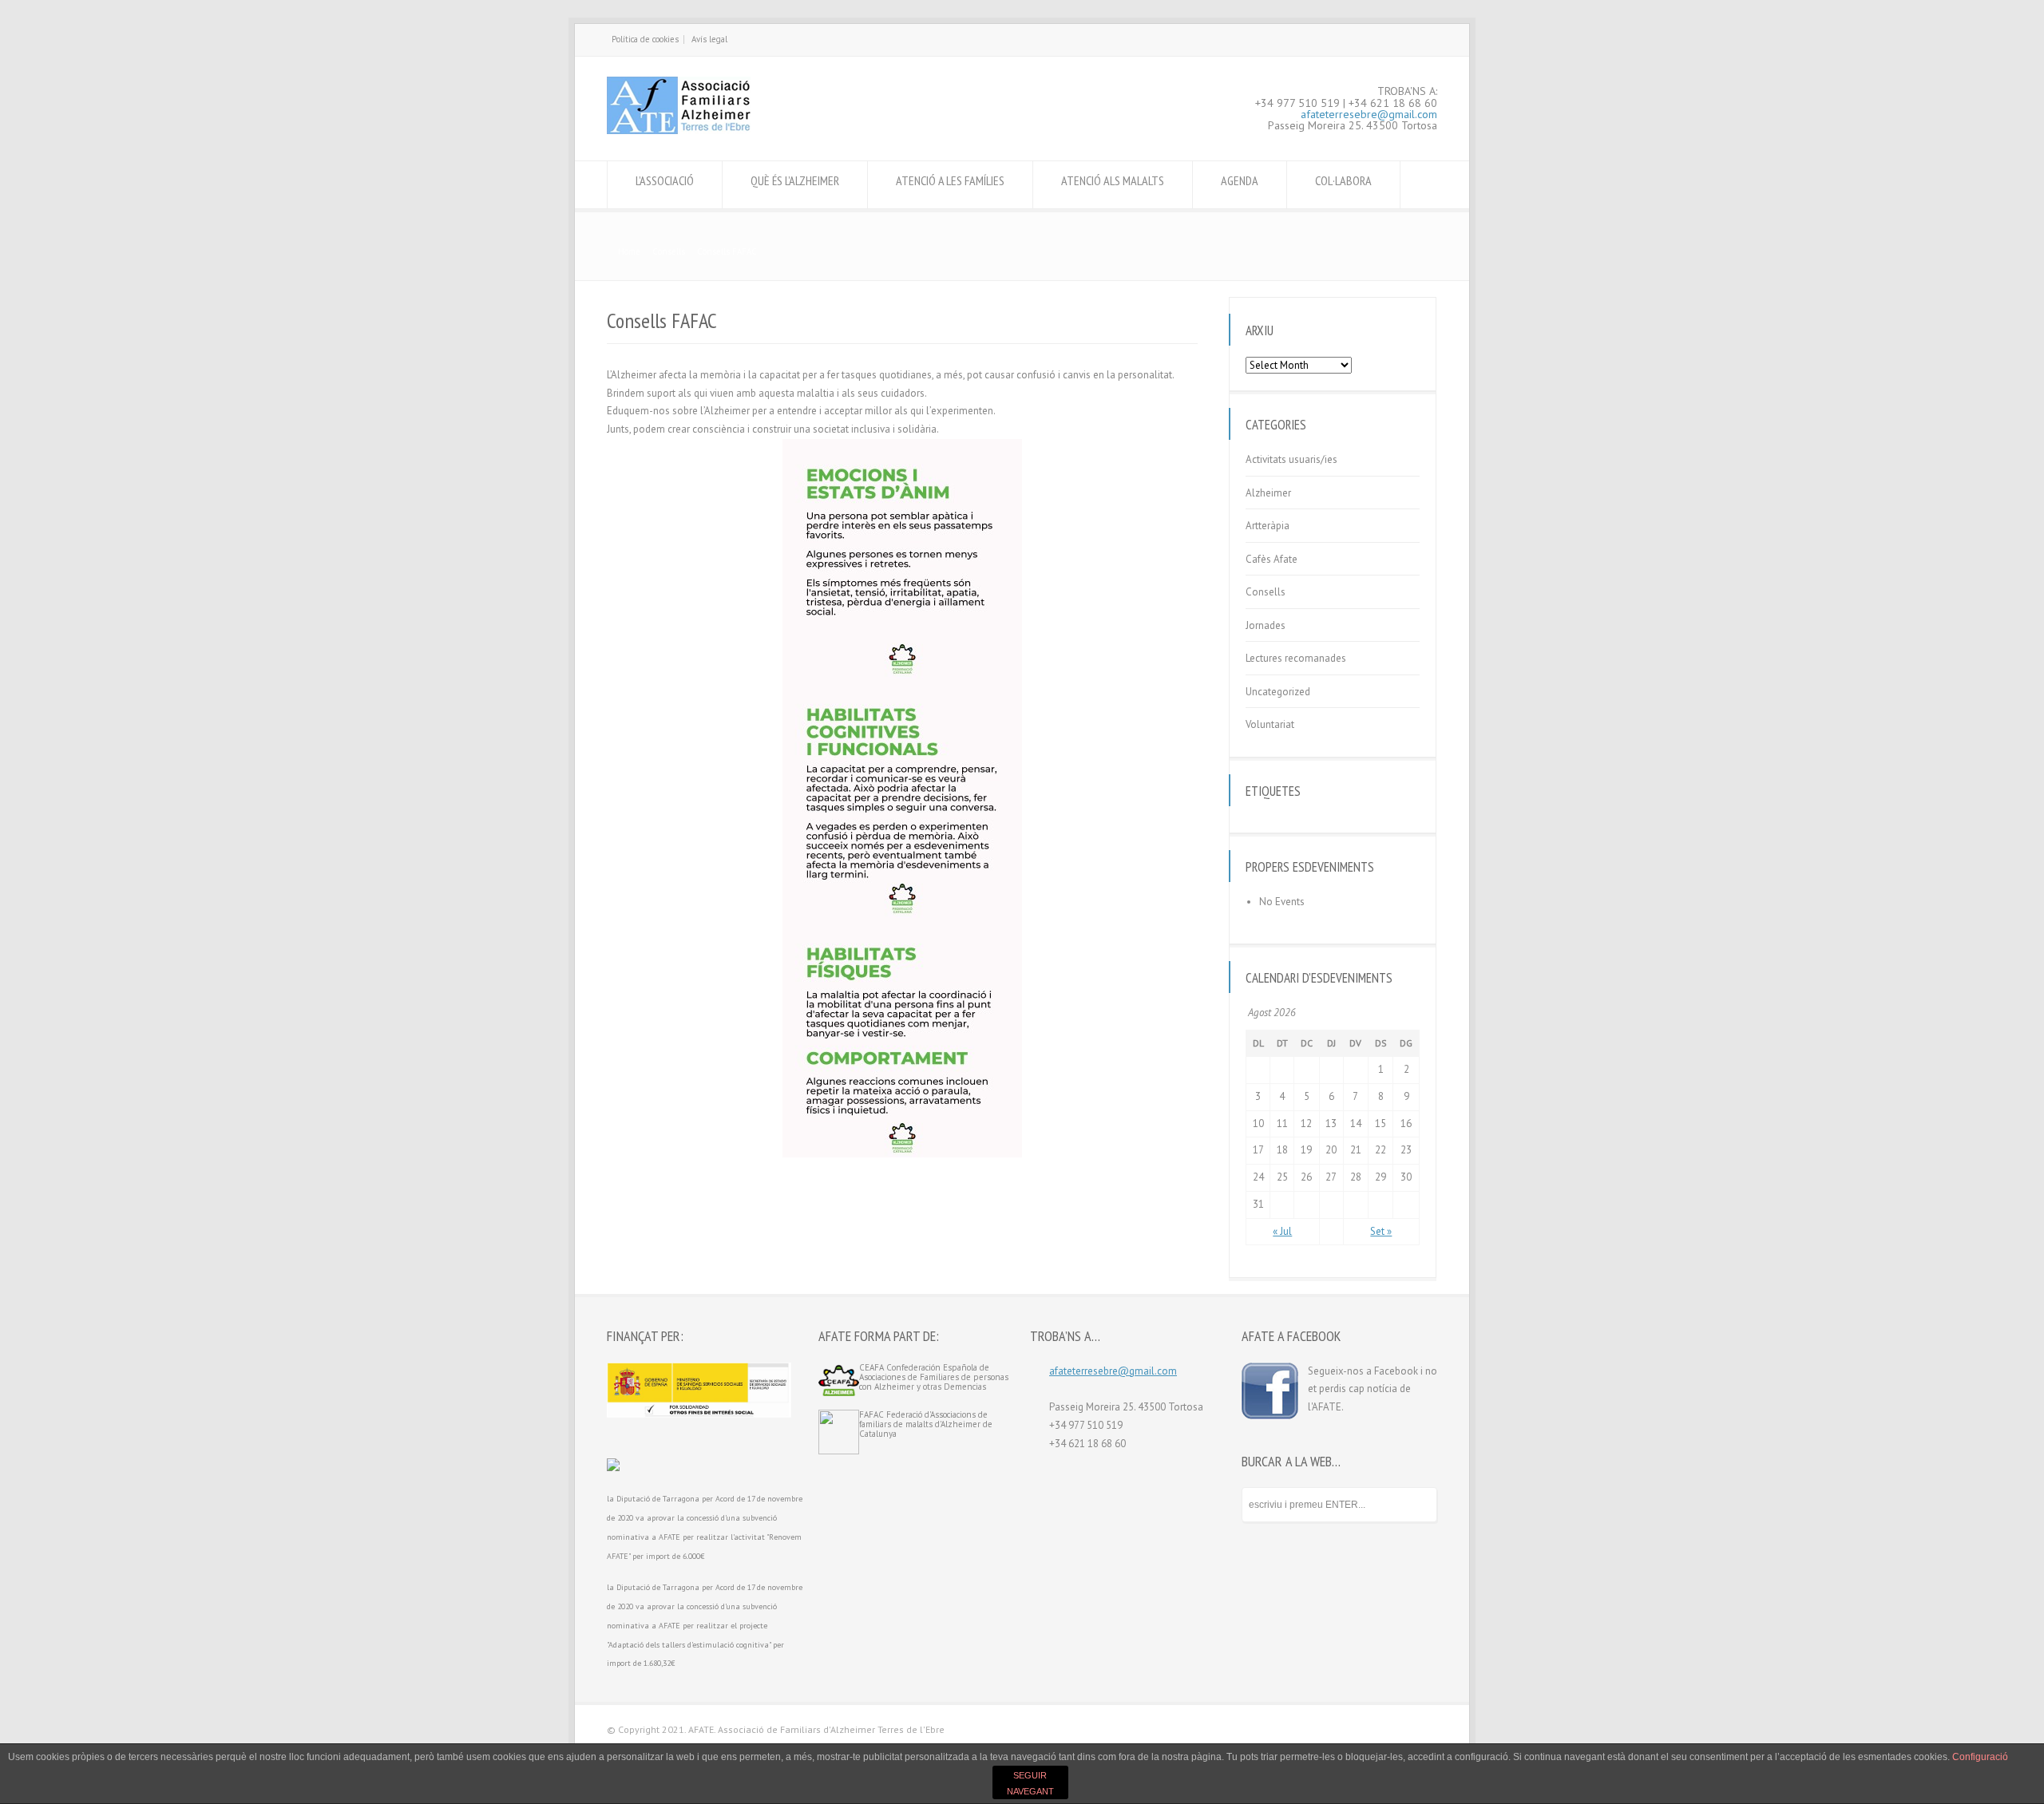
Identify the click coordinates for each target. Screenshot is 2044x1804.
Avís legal (709, 39)
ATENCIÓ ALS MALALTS (1113, 180)
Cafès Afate (1272, 559)
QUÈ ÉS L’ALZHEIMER (795, 180)
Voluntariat (1270, 724)
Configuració (1980, 1757)
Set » (1381, 1231)
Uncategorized (1278, 692)
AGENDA (1240, 180)
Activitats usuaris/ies (1291, 459)
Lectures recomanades (1296, 658)
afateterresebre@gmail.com (1369, 114)
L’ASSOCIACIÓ (665, 180)
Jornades (1266, 625)
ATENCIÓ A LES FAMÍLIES (950, 180)
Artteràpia (1268, 526)
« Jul (1282, 1231)
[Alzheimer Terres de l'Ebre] (679, 131)
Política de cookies (645, 39)
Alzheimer (1268, 493)
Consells (1266, 592)
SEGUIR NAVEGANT (1030, 1783)
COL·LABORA (1343, 180)
